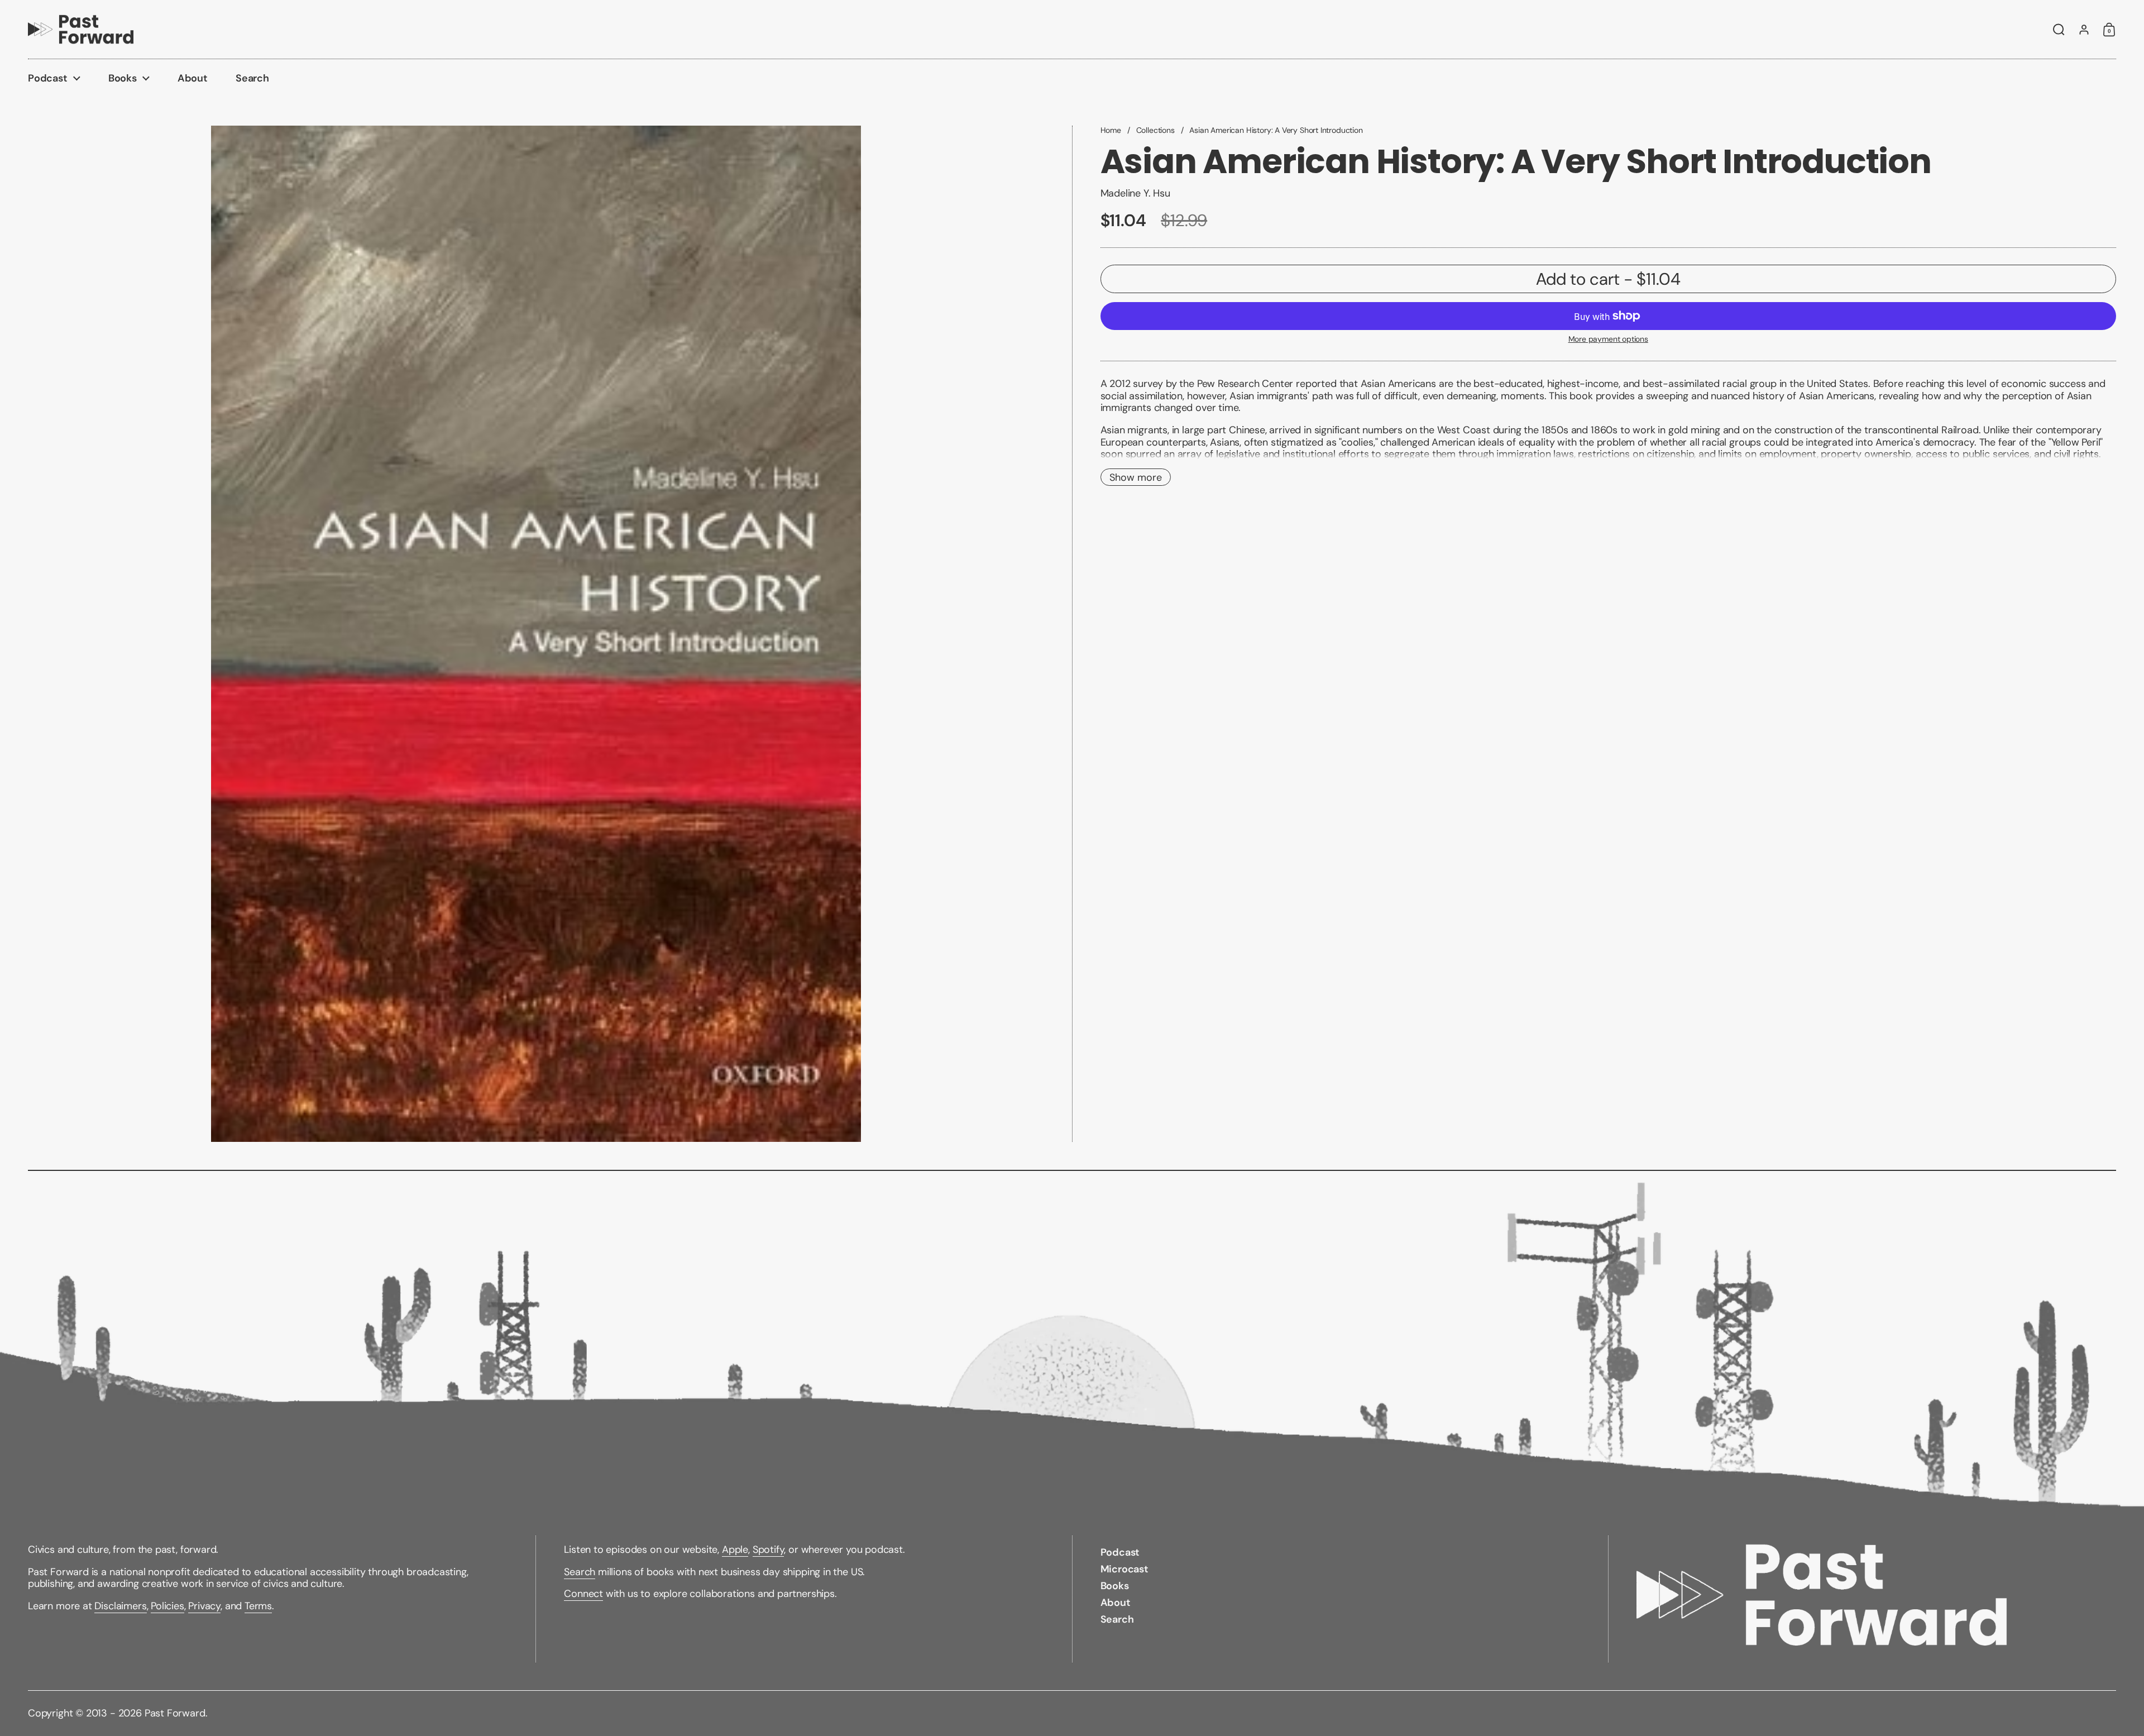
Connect (583, 1594)
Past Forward (175, 1713)
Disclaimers (120, 1606)
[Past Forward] (81, 29)
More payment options (1608, 339)
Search (580, 1572)
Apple (735, 1550)
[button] (2059, 30)
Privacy (204, 1606)
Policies (167, 1606)
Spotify (769, 1550)
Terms (258, 1606)
